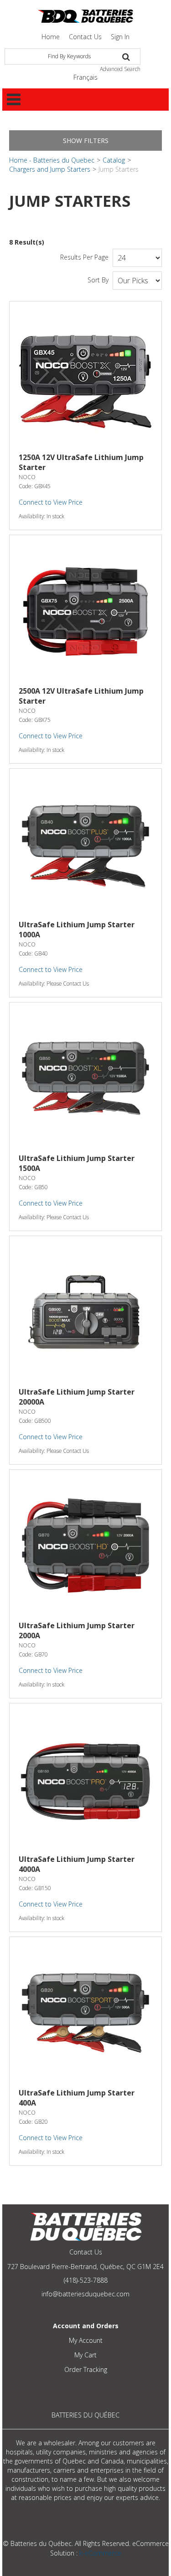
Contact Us (85, 37)
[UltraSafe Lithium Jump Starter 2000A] (85, 1546)
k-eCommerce (100, 2553)
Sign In (120, 37)
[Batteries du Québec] (85, 16)
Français (85, 77)
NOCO (27, 477)
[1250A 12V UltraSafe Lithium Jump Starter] (85, 377)
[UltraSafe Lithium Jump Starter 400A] (85, 2013)
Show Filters (86, 141)
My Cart (85, 2355)
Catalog (114, 160)
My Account (86, 2340)
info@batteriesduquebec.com (85, 2294)
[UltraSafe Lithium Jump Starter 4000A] (85, 1779)
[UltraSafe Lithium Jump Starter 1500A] (85, 1078)
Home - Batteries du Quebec (52, 160)
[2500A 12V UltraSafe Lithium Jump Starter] (85, 611)
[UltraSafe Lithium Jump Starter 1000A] (85, 845)
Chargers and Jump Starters (50, 169)
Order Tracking (86, 2369)
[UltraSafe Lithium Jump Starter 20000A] (85, 1312)
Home (51, 37)
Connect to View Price (51, 502)
